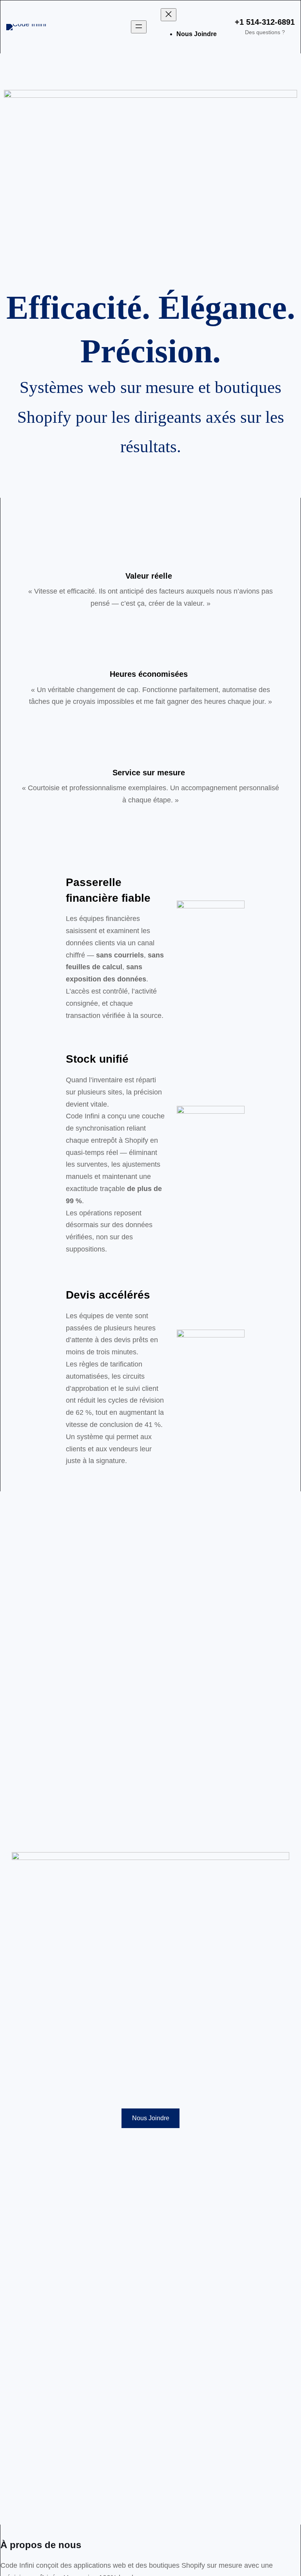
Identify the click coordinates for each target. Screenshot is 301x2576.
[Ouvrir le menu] (139, 27)
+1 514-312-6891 (265, 22)
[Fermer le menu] (169, 15)
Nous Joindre (151, 2118)
